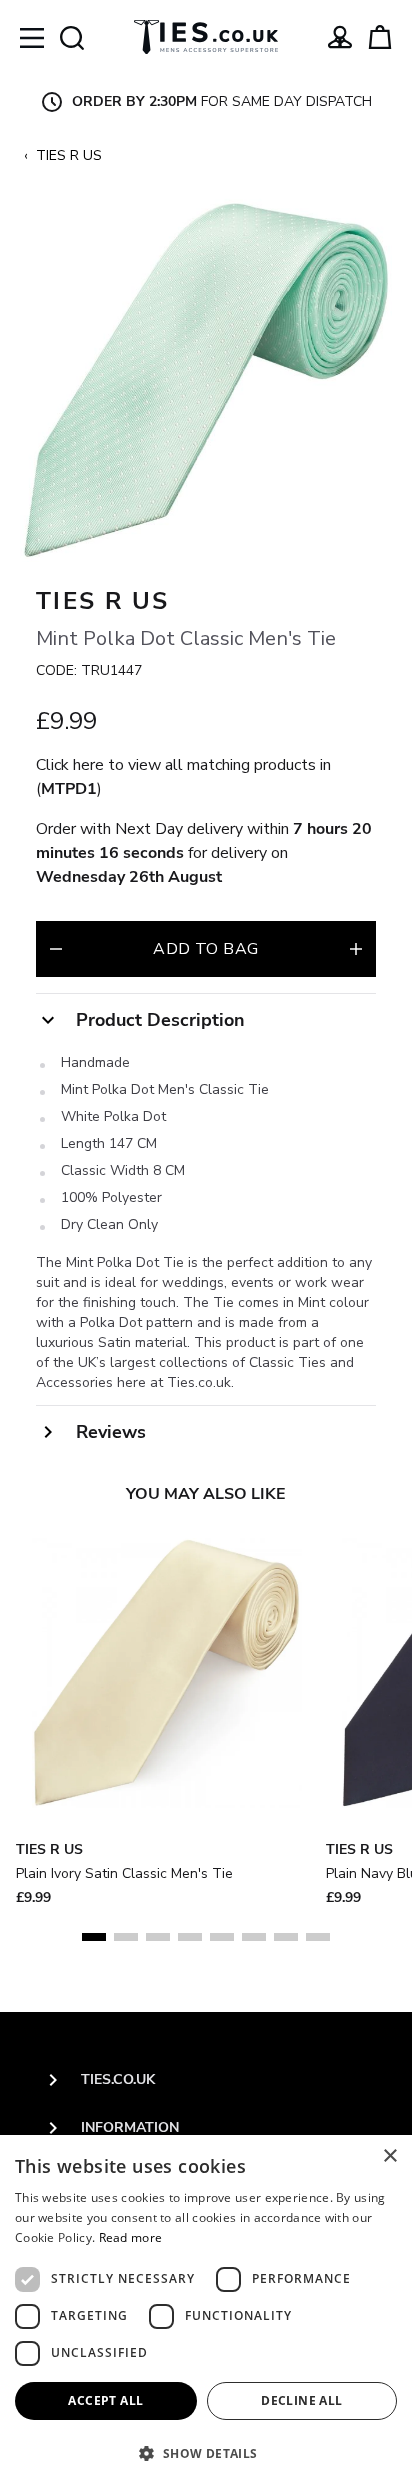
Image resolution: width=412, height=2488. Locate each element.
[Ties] (206, 37)
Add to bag (205, 949)
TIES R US (69, 155)
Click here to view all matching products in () (183, 777)
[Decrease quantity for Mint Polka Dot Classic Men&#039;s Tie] (56, 949)
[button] (206, 2453)
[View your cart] (380, 37)
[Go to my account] (340, 37)
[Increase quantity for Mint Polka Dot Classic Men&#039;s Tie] (356, 949)
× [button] (389, 2156)
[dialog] (206, 2311)
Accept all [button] (105, 2400)
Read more (131, 2237)
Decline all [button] (301, 2400)
